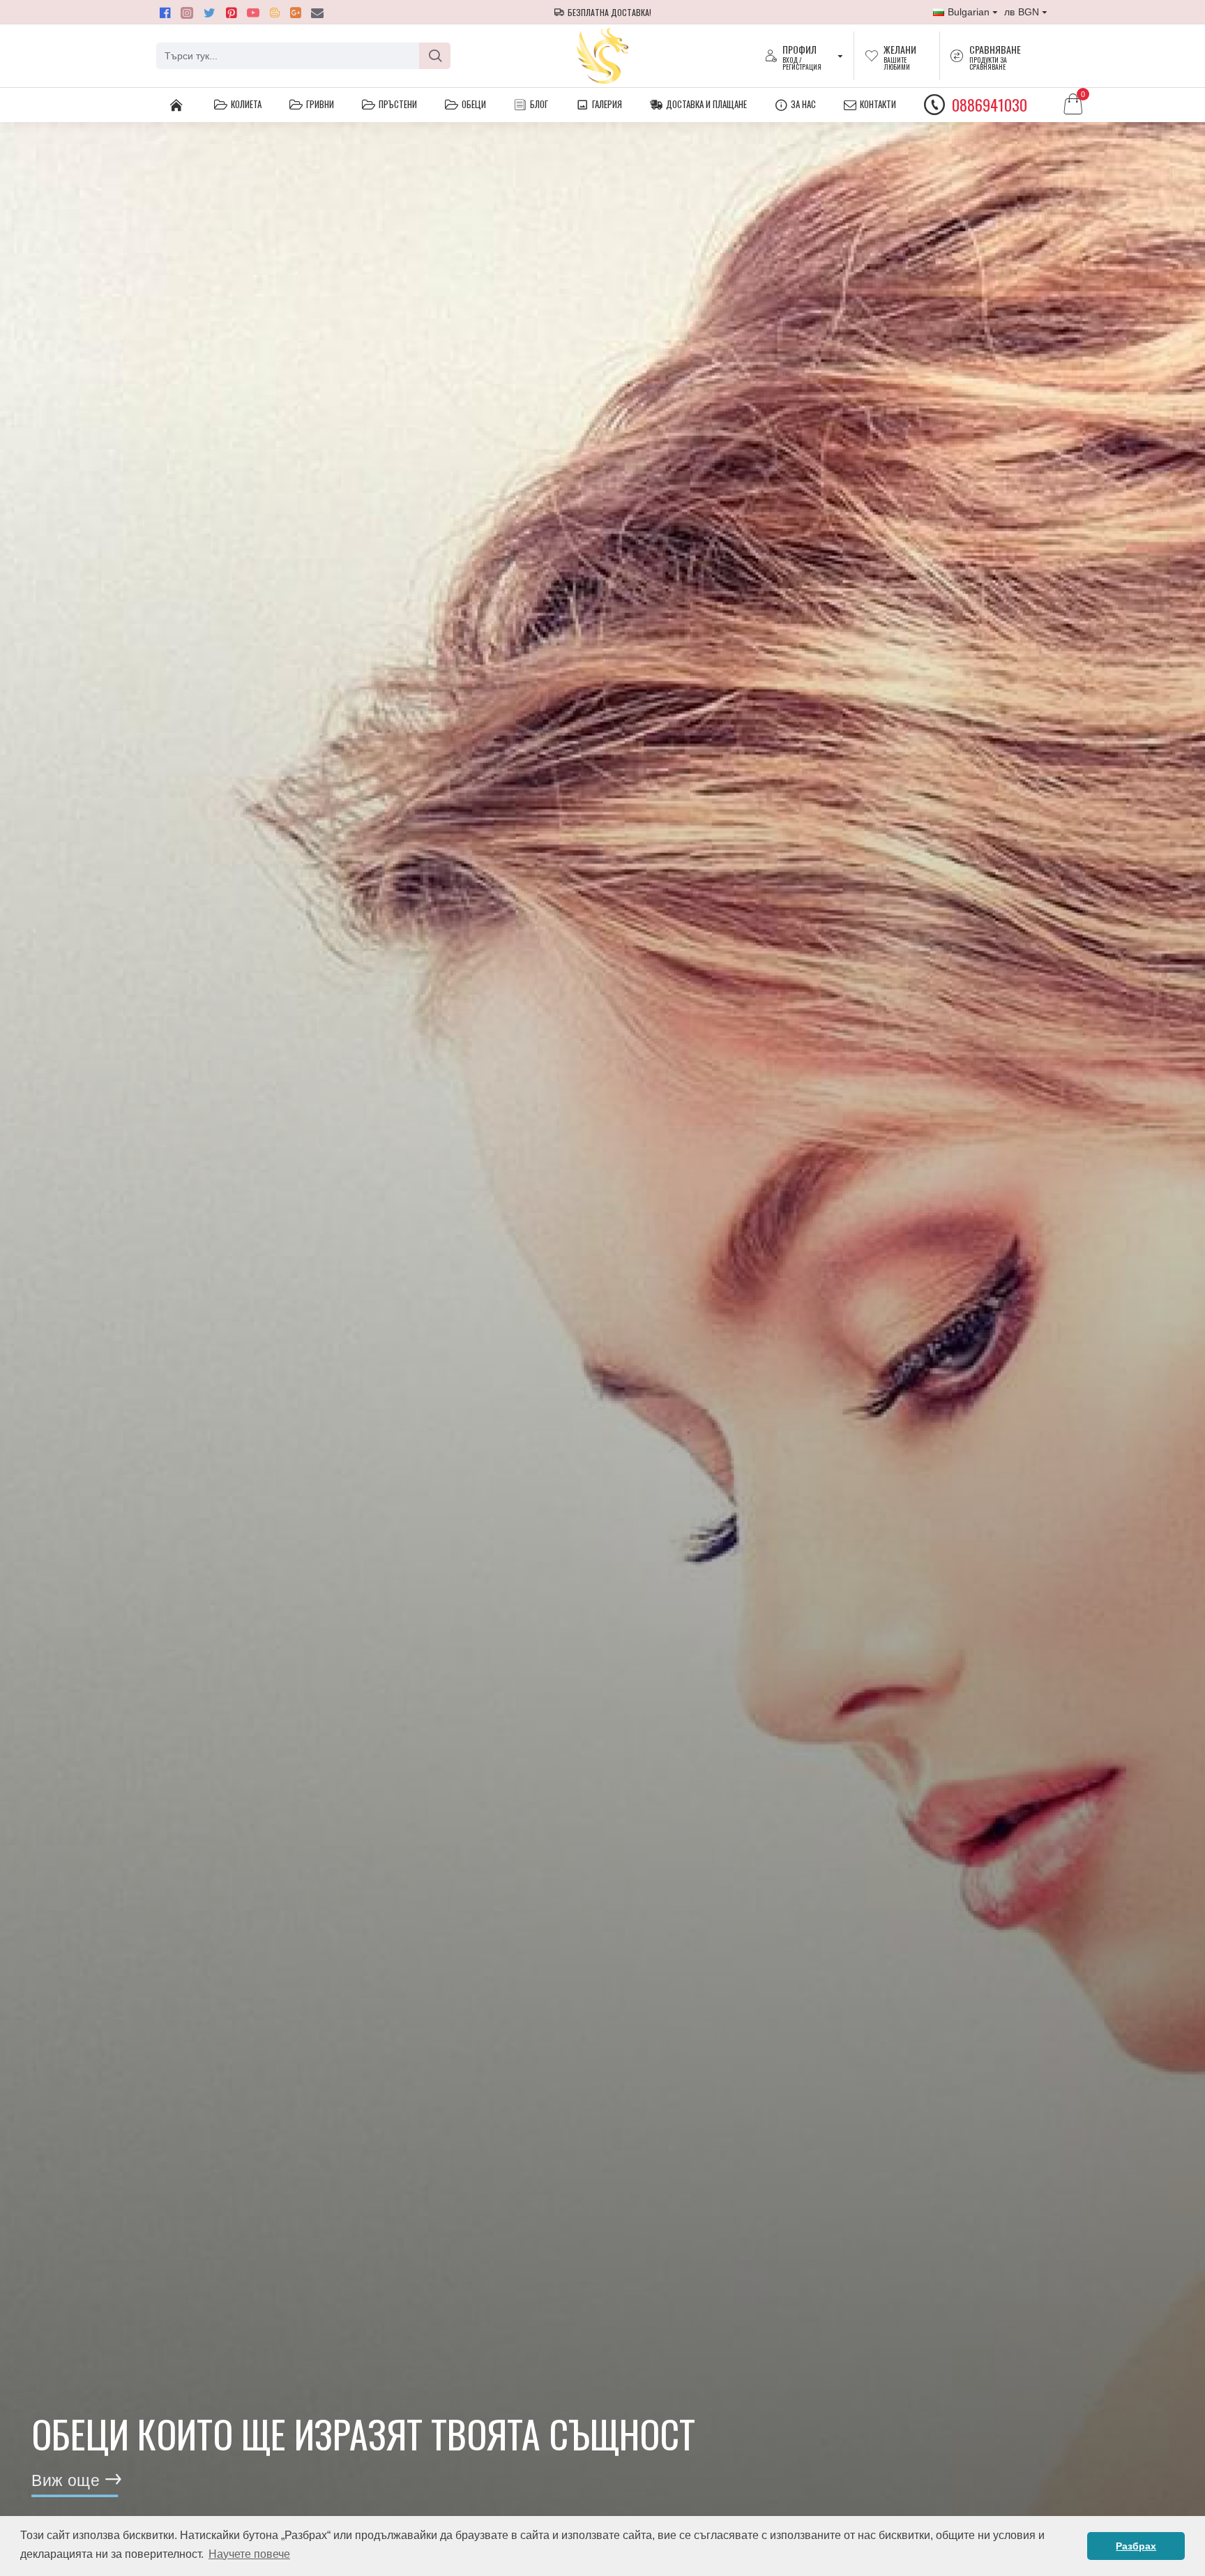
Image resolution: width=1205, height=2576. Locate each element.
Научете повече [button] (249, 2554)
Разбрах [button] (1136, 2546)
